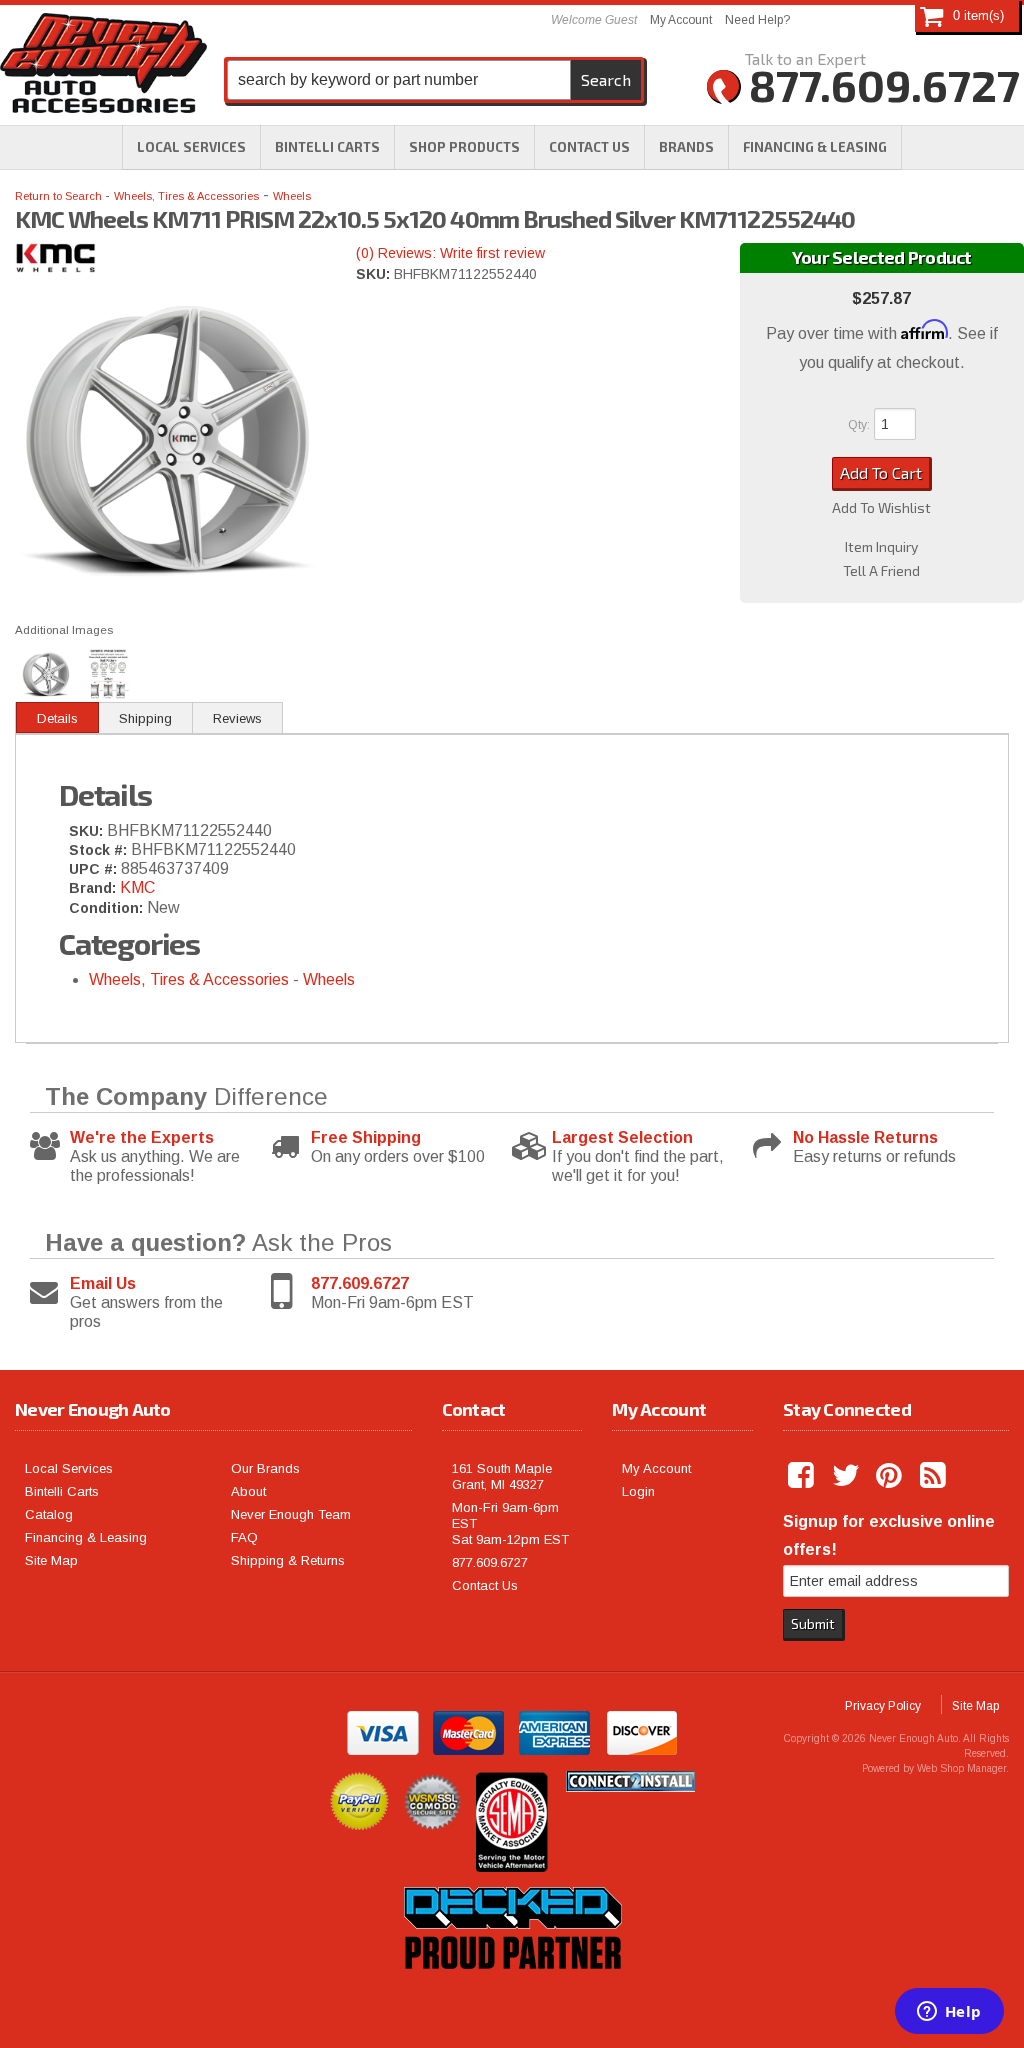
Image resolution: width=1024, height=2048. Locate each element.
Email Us (103, 1283)
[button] (464, 147)
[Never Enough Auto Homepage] (103, 67)
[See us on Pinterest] (891, 1476)
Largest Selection (622, 1137)
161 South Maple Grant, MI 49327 (502, 1476)
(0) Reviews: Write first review (450, 253)
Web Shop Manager (961, 1768)
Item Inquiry (881, 547)
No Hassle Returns (865, 1137)
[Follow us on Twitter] (847, 1476)
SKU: (375, 274)
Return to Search (60, 196)
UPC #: (95, 869)
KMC (137, 887)
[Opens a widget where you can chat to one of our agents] (949, 2013)
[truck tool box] (512, 1992)
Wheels (292, 196)
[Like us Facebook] (803, 1476)
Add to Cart (881, 472)
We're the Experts (142, 1137)
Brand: (92, 888)
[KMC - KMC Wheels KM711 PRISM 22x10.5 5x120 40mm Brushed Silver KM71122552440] (170, 262)
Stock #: (100, 850)
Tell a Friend (881, 571)
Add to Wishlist (881, 508)
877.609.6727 (360, 1283)
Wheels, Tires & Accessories (186, 196)
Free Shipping (366, 1137)
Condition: (106, 908)
